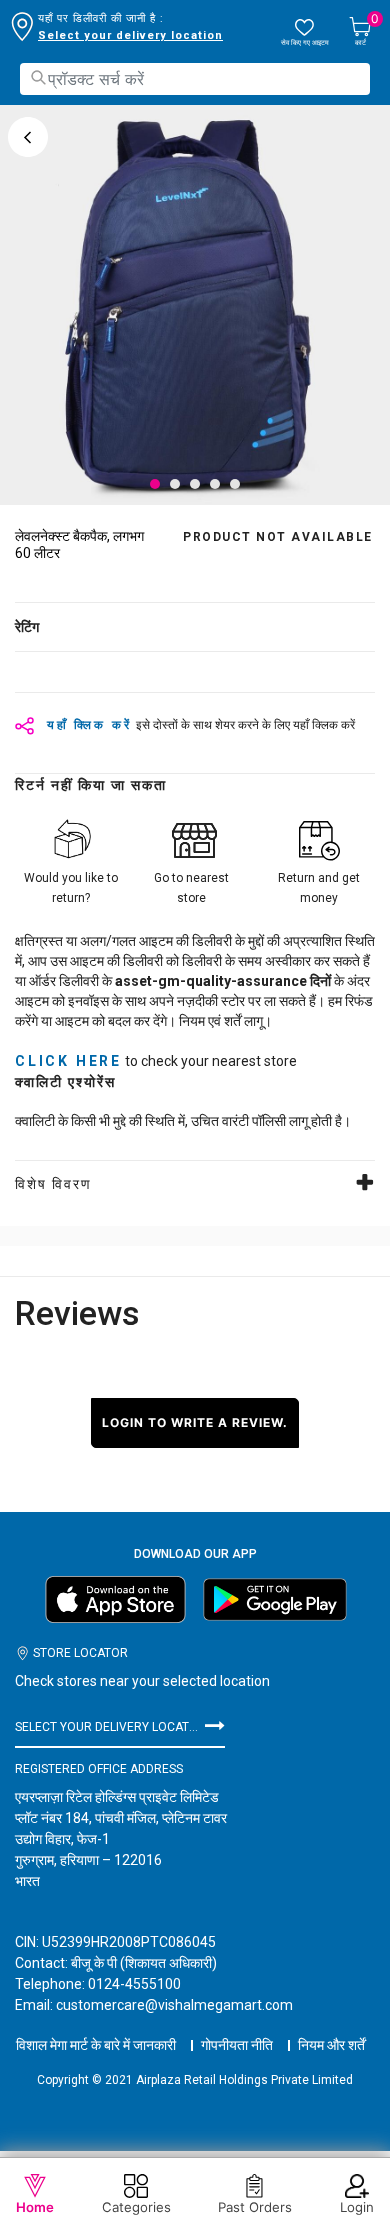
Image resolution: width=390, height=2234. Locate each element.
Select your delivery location (130, 35)
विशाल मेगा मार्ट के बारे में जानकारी (96, 2045)
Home (35, 2207)
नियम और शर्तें (331, 2045)
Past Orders (255, 2207)
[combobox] (195, 79)
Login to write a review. (195, 1422)
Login (357, 2207)
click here (68, 1061)
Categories (136, 2207)
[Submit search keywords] (38, 77)
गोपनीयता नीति (237, 2045)
